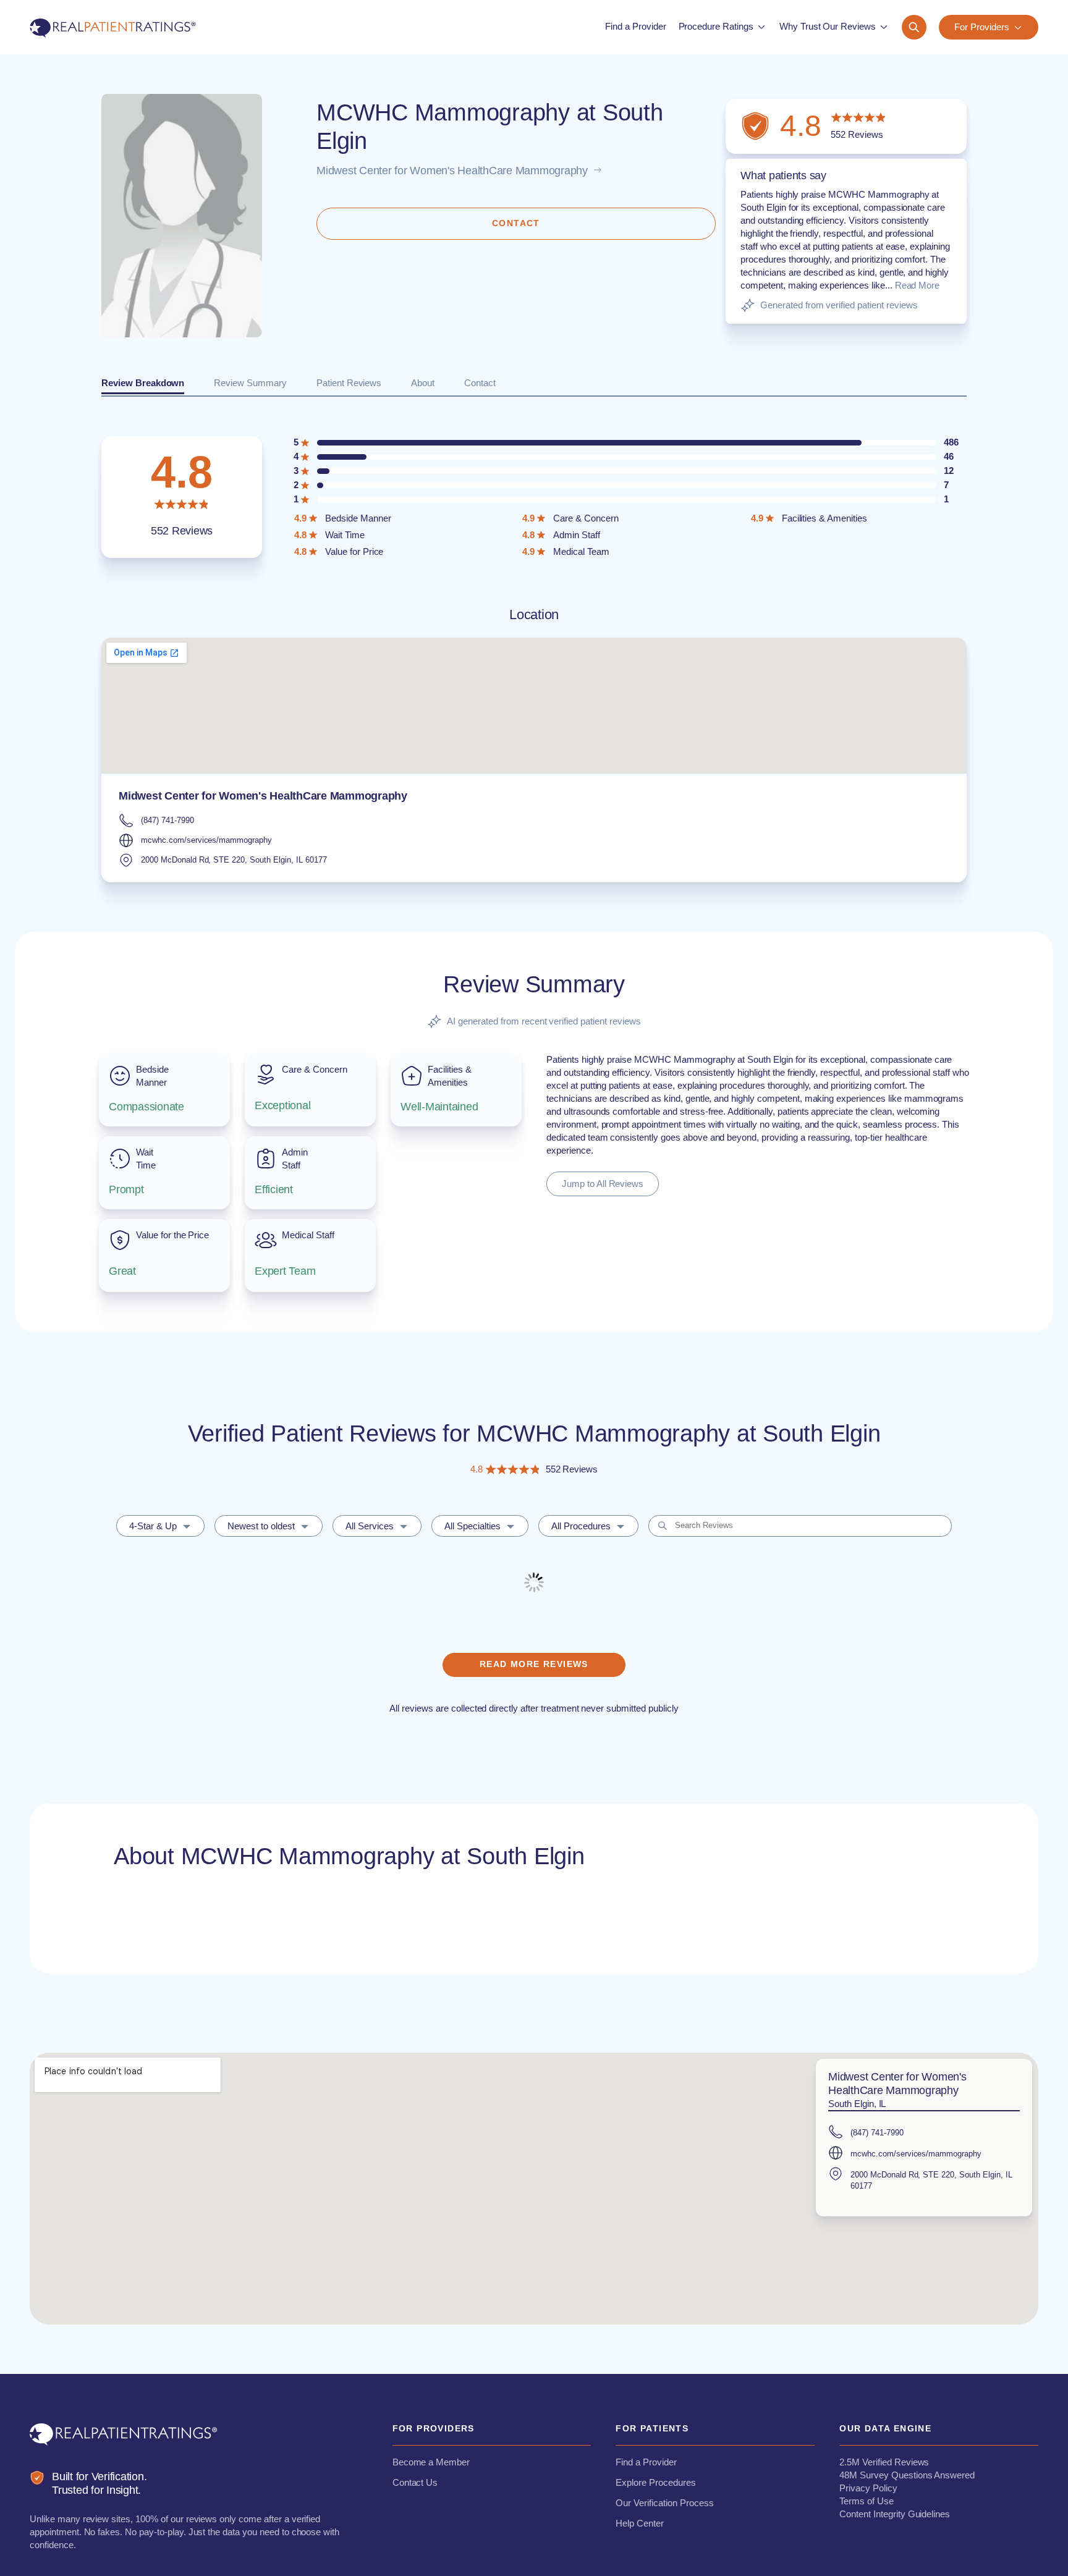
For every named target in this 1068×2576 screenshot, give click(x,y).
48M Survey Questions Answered (907, 2475)
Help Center (640, 2523)
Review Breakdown (143, 383)
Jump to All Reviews (603, 1184)
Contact (480, 383)
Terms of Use (867, 2501)
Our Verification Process (664, 2503)
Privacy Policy (868, 2488)
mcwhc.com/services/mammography (206, 840)
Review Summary (250, 383)
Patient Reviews (349, 383)
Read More (918, 285)
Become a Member (431, 2462)
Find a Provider (646, 2462)
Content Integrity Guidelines (895, 2514)
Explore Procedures (655, 2482)
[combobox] (160, 1526)
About (423, 383)
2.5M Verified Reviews (884, 2462)
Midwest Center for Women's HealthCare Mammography (452, 171)
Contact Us (415, 2482)
